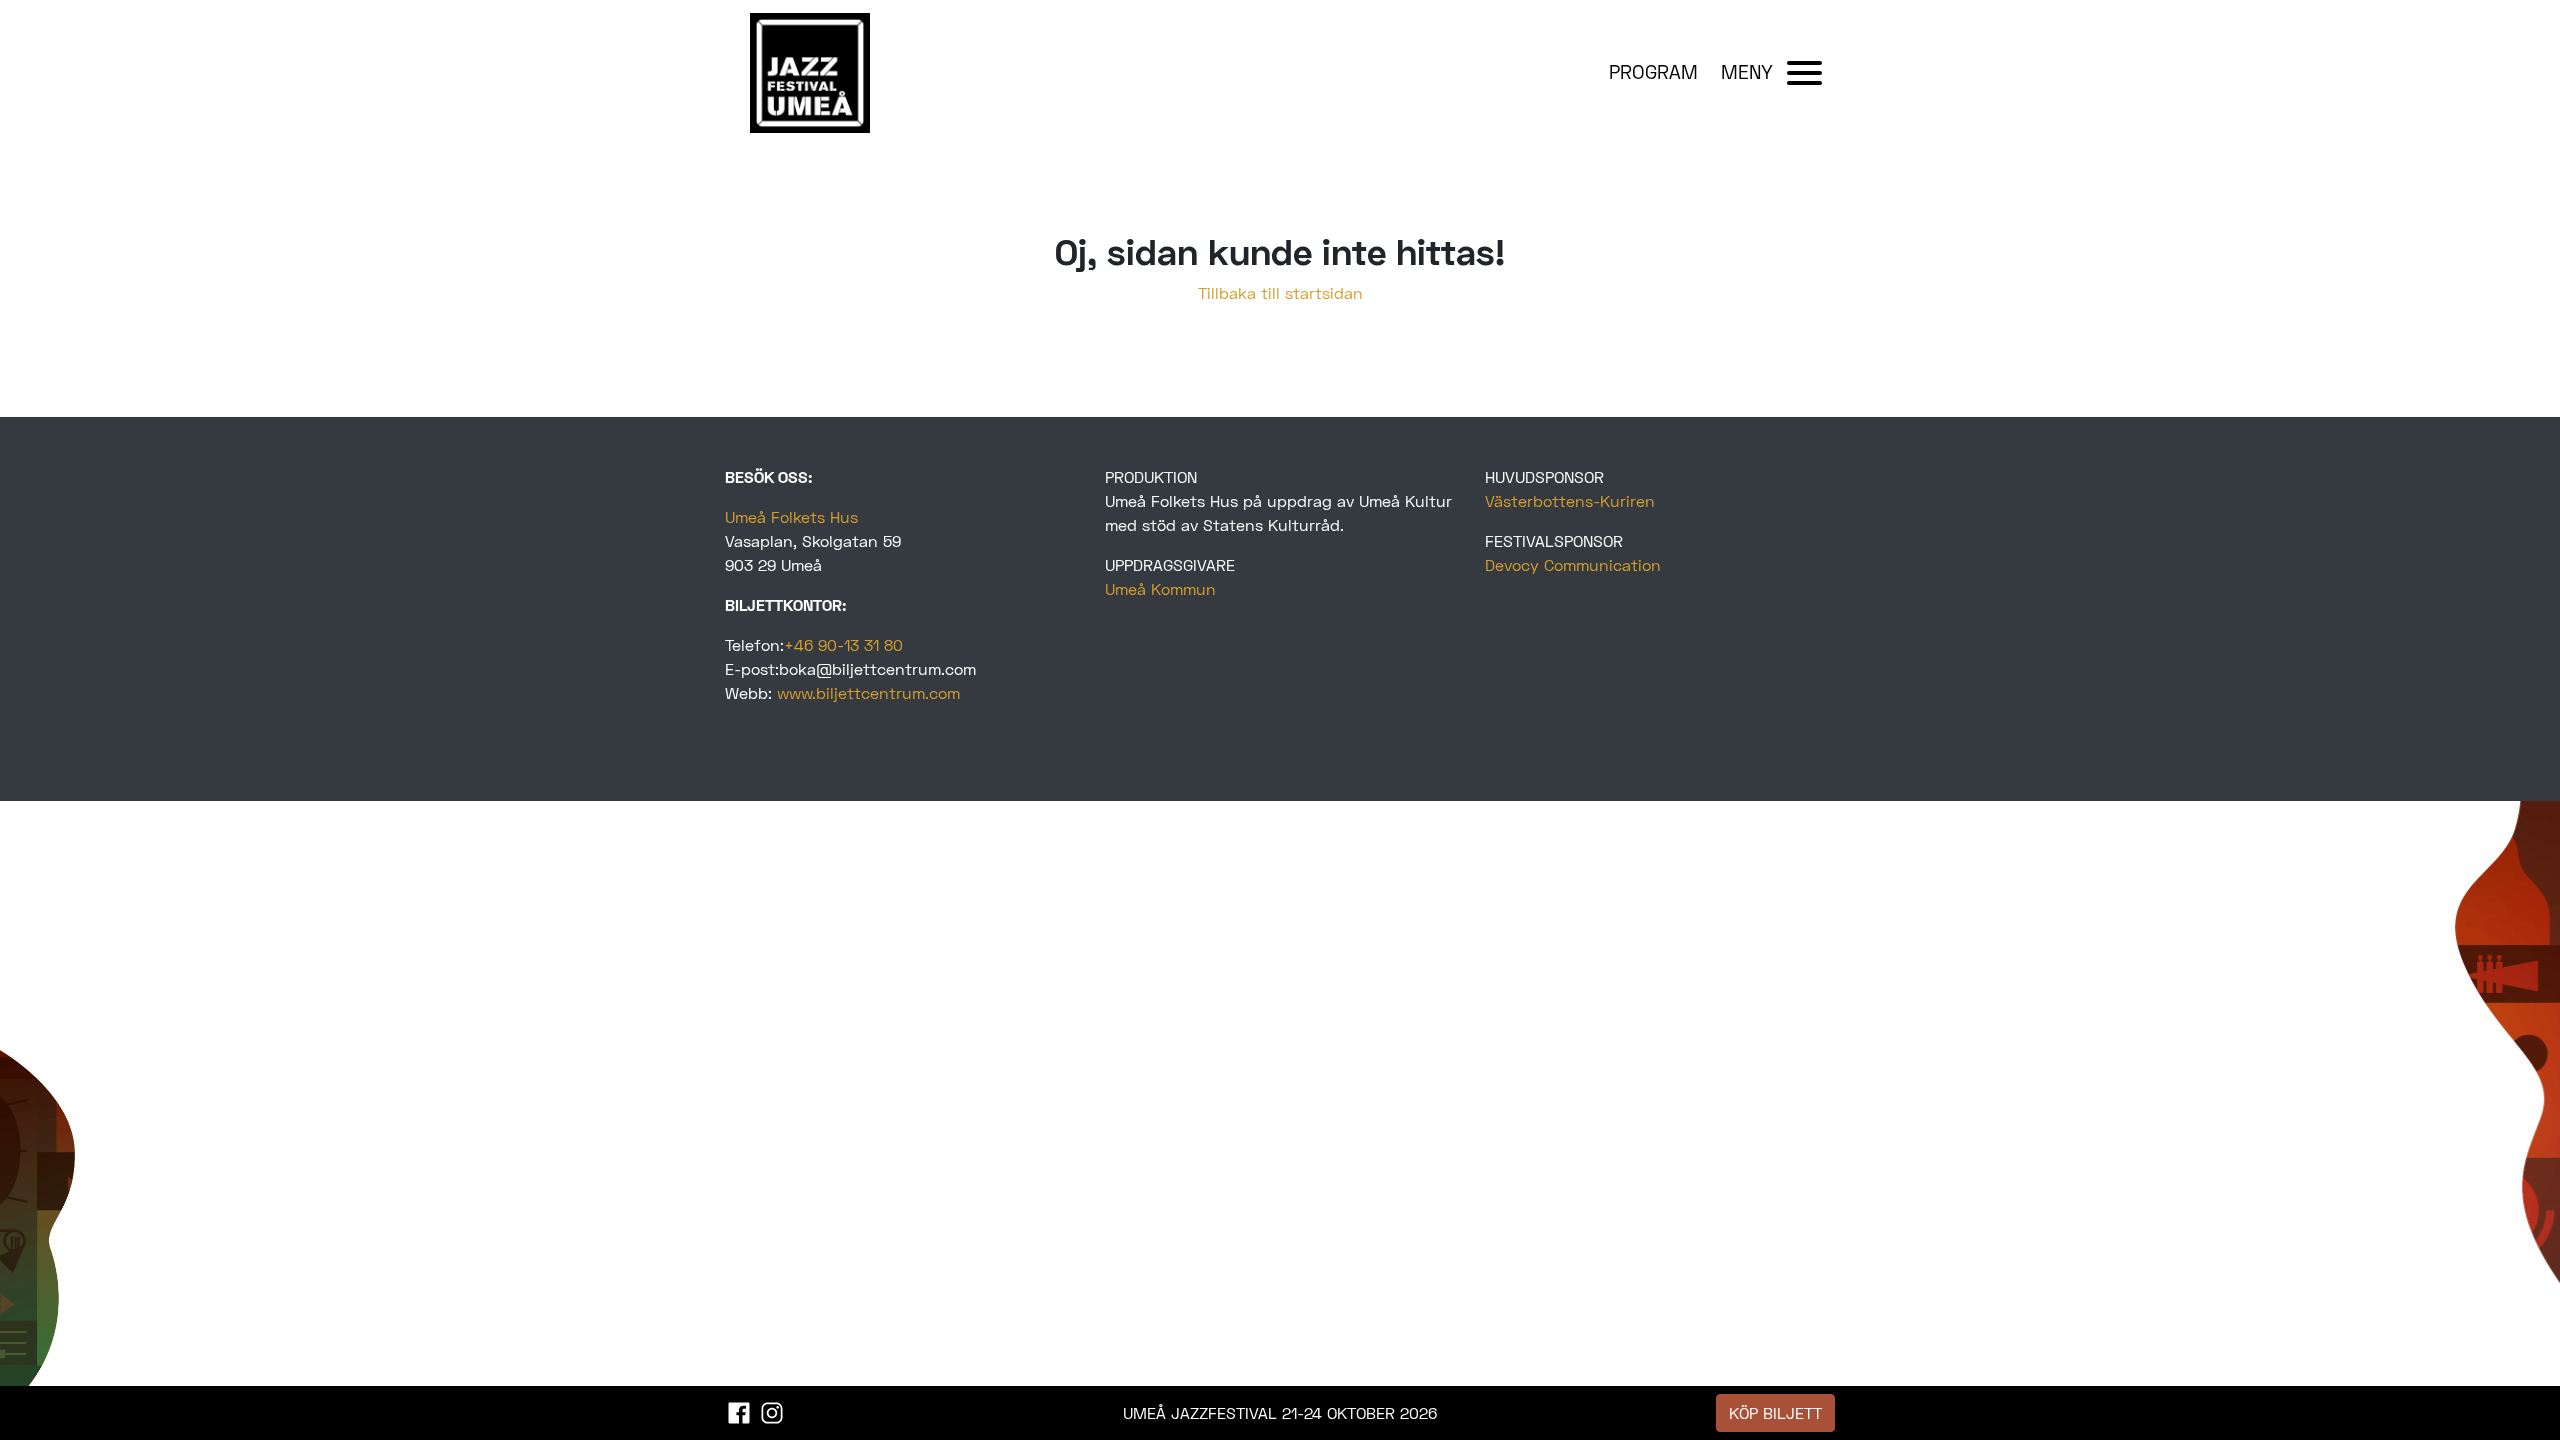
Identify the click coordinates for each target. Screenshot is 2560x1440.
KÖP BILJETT (1775, 1412)
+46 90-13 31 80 (843, 644)
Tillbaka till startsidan (1280, 292)
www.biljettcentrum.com (868, 692)
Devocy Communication (1573, 564)
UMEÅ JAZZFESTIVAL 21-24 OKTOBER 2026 (1280, 1412)
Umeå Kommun (1160, 588)
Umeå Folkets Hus (791, 516)
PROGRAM (1653, 71)
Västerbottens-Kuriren (1570, 500)
